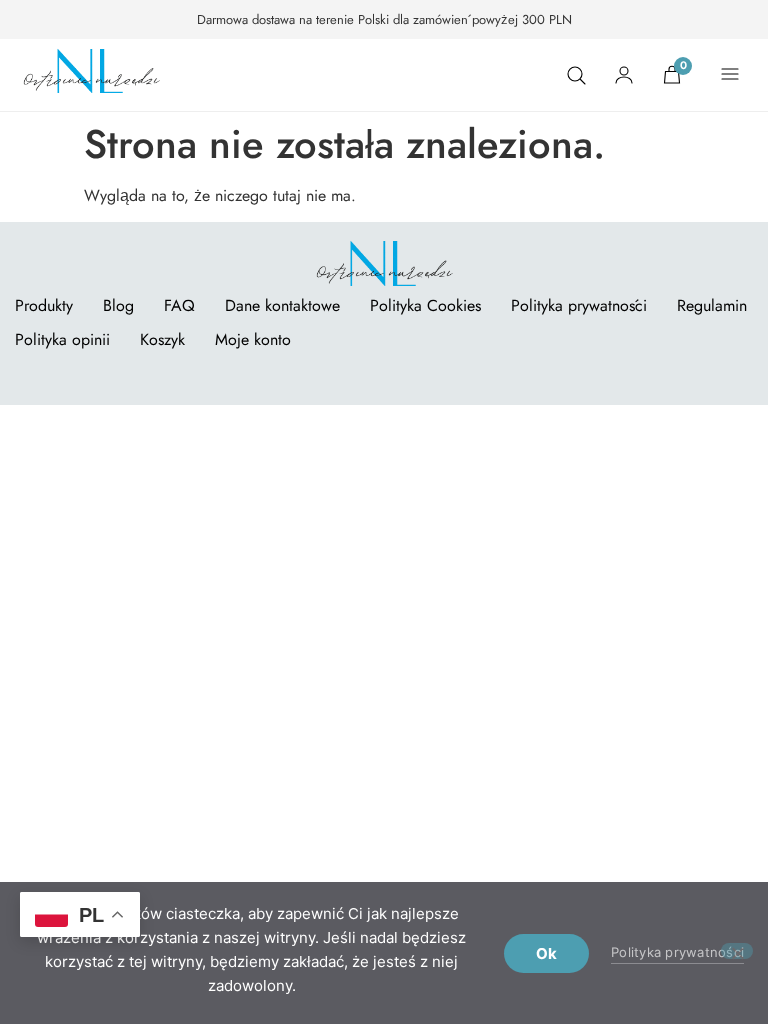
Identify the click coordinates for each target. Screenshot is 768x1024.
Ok (547, 953)
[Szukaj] (576, 75)
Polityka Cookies (425, 305)
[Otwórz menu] (730, 75)
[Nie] (737, 951)
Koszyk (162, 339)
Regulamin (712, 305)
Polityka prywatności (579, 305)
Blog (118, 305)
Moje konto (253, 339)
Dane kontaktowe (282, 305)
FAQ (179, 305)
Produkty (44, 305)
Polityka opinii (62, 339)
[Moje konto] (624, 75)
